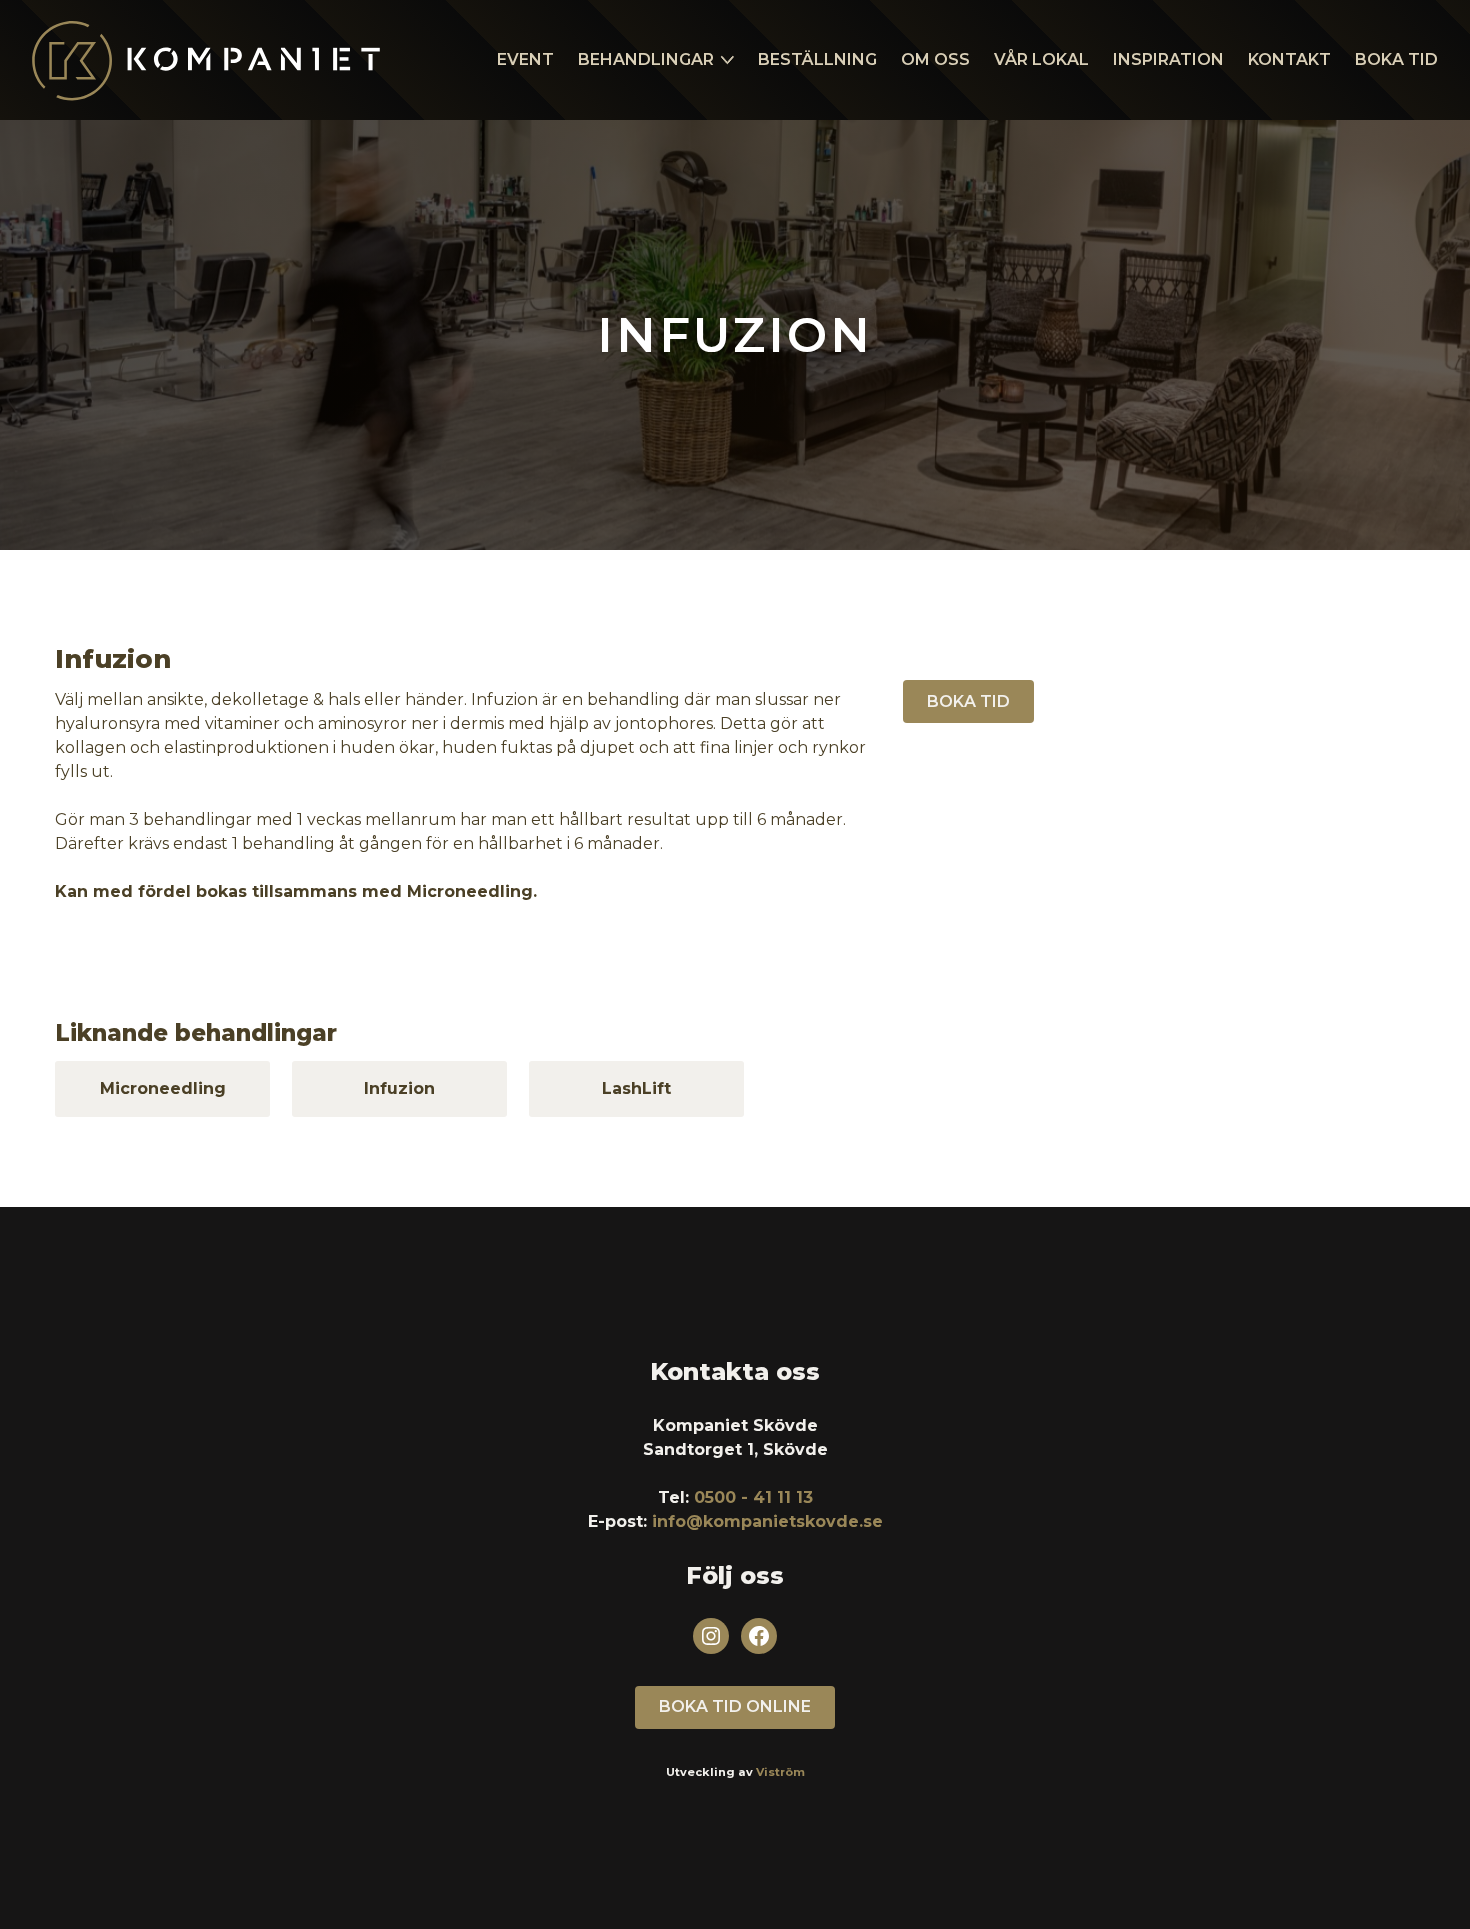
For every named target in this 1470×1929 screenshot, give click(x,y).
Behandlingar (646, 59)
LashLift (636, 1088)
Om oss (935, 59)
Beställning (817, 59)
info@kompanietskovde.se (767, 1521)
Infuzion (399, 1088)
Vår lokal (1041, 59)
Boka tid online (735, 1706)
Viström (780, 1772)
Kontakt (1289, 59)
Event (525, 59)
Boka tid (1396, 59)
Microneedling (163, 1088)
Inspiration (1168, 59)
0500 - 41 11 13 (753, 1497)
